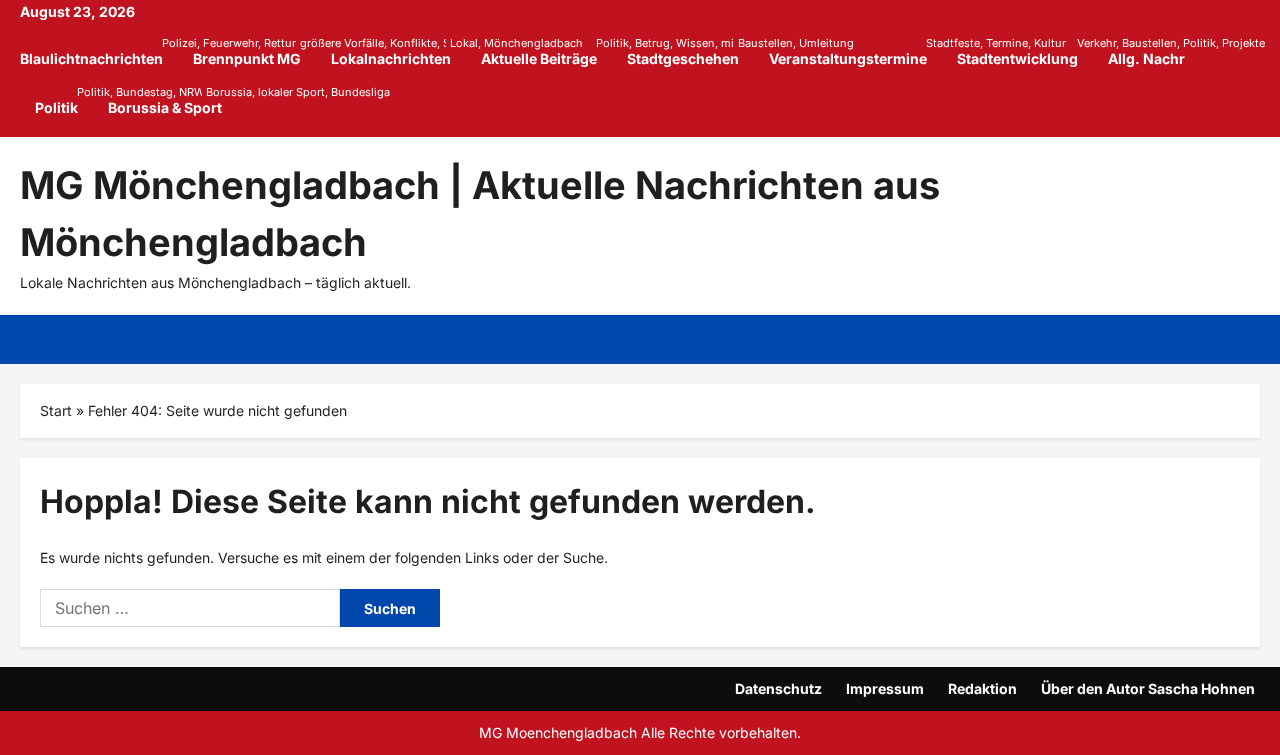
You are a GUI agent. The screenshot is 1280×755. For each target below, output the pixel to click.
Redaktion (982, 688)
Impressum (885, 688)
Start (56, 410)
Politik (64, 100)
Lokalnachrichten (398, 51)
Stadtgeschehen (690, 51)
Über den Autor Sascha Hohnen (1148, 688)
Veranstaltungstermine (855, 51)
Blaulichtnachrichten (99, 51)
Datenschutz (778, 688)
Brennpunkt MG (254, 51)
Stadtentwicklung (1025, 51)
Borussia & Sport (165, 100)
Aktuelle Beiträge (546, 51)
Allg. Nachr (1146, 58)
